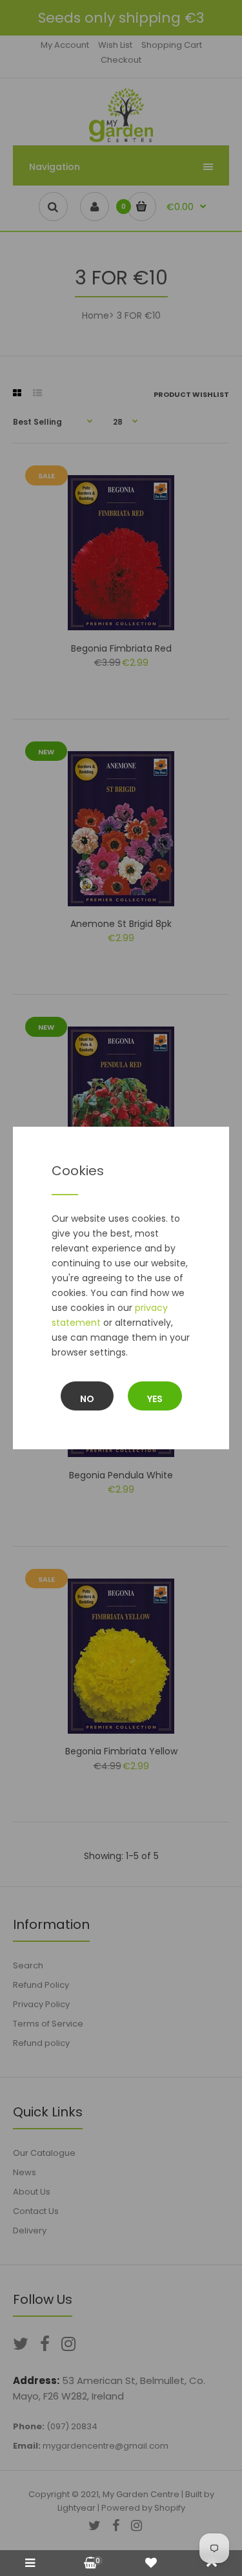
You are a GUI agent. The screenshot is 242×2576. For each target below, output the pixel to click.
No (87, 1399)
